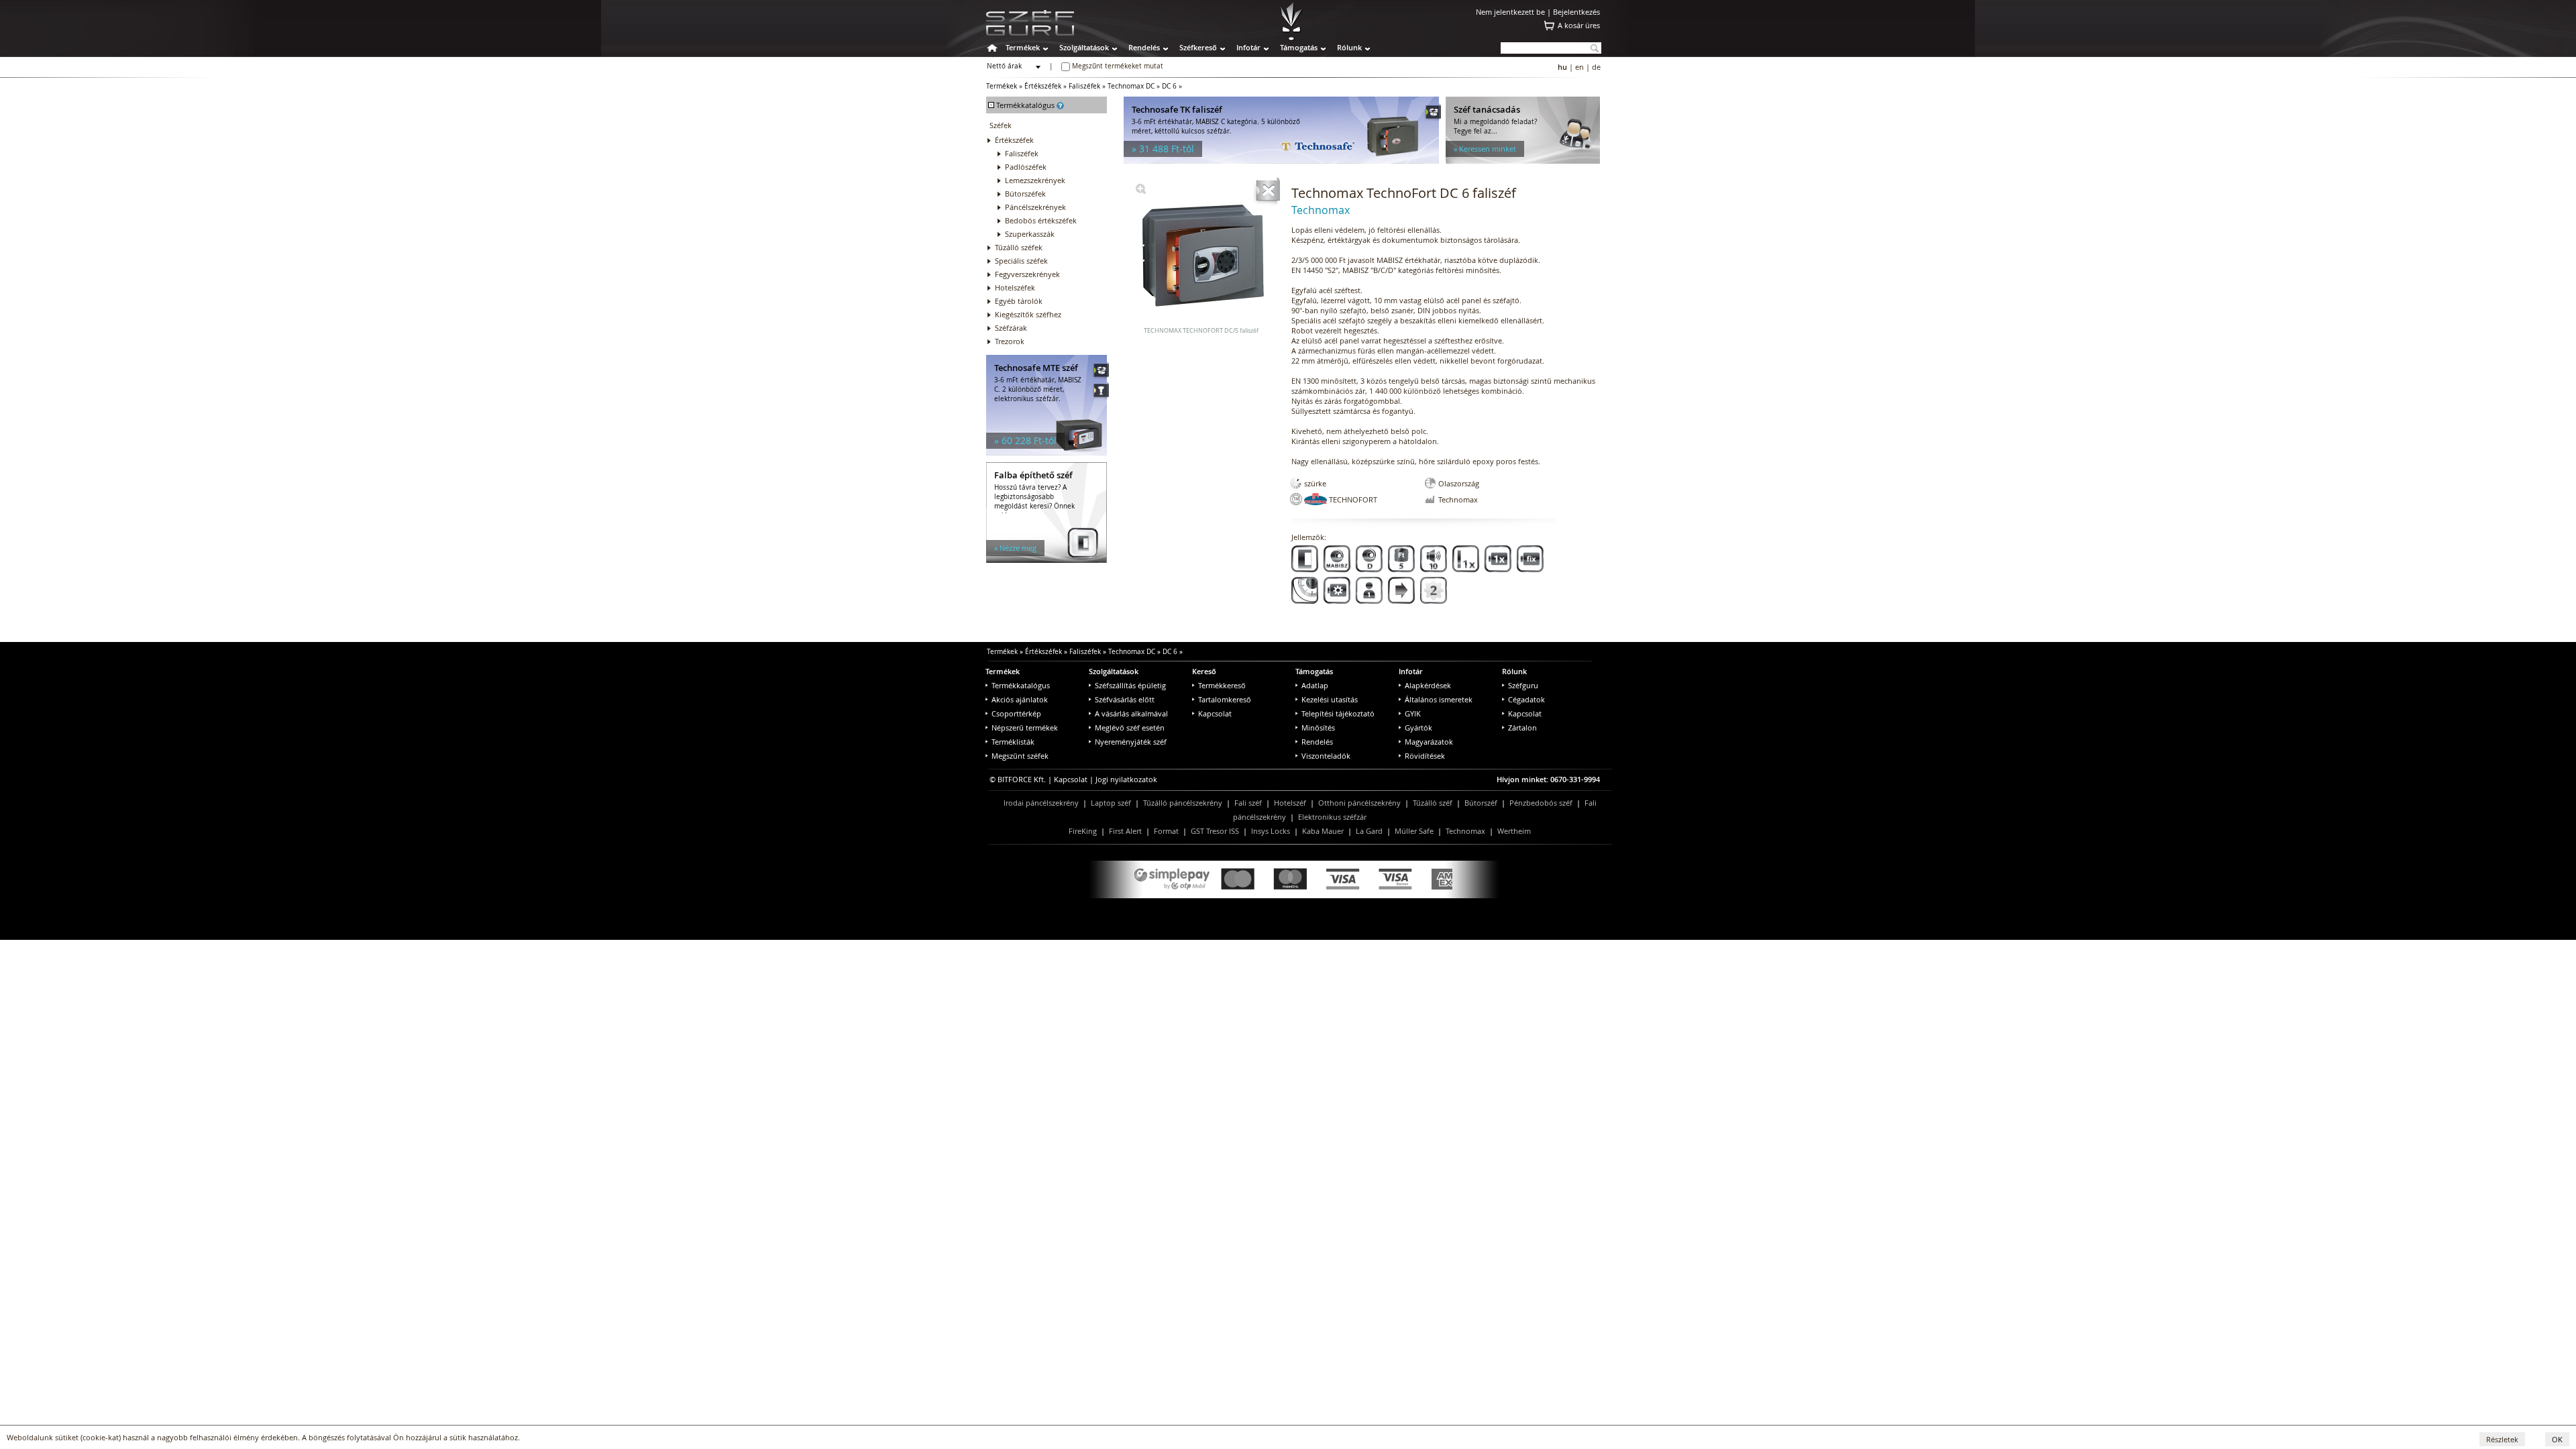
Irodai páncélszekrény (1041, 803)
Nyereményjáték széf (1131, 742)
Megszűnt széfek (1020, 756)
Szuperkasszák (1030, 234)
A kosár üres (1579, 25)
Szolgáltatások (1084, 47)
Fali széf (1248, 803)
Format (1166, 831)
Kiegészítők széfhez (1028, 314)
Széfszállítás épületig (1130, 685)
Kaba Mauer (1323, 831)
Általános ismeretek (1439, 699)
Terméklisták (1013, 742)
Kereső (1204, 671)
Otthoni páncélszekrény (1359, 803)
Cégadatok (1526, 699)
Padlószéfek (1026, 167)
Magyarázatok (1429, 742)
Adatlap (1315, 685)
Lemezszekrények (1035, 180)
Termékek (1023, 47)
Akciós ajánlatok (1020, 699)
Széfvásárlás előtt (1125, 699)
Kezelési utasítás (1330, 699)
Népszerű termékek (1025, 728)
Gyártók (1418, 728)
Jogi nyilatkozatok (1126, 779)
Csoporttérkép (1016, 713)
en (1579, 67)
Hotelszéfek (1015, 287)
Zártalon (1522, 728)
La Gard (1369, 831)
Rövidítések (1425, 756)
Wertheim (1514, 831)
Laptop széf (1111, 803)
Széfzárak (1011, 328)
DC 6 (1169, 86)
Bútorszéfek (1025, 194)
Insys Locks (1271, 831)
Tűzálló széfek (1019, 247)
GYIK (1413, 713)
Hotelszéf (1290, 803)
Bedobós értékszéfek (1041, 220)
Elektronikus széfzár (1332, 817)
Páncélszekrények (1035, 207)
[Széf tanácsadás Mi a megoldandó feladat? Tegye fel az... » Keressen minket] (1523, 161)
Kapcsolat (1215, 713)
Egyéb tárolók (1019, 301)
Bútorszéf (1481, 803)
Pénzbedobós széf (1541, 803)
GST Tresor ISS (1215, 831)
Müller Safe (1414, 831)
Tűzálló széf (1433, 803)
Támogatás (1299, 47)
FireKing (1083, 831)
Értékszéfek (1043, 86)
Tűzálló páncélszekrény (1183, 803)
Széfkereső (1198, 47)
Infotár (1248, 47)
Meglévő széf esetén (1130, 728)
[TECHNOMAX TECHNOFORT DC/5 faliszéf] (1141, 191)
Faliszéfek (1084, 86)
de (1596, 67)
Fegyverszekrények (1027, 274)
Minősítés (1318, 728)
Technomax (1465, 831)
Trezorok (1010, 341)
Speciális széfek (1021, 261)
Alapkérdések (1428, 685)
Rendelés (1144, 47)
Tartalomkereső (1225, 699)
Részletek (2502, 1439)
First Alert (1125, 831)
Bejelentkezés (1576, 12)
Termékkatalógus (1021, 685)
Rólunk (1349, 47)
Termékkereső (1222, 685)
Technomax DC (1131, 86)
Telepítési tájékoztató (1338, 713)
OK (2557, 1439)
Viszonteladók (1326, 756)
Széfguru (1523, 685)
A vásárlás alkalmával (1131, 713)
